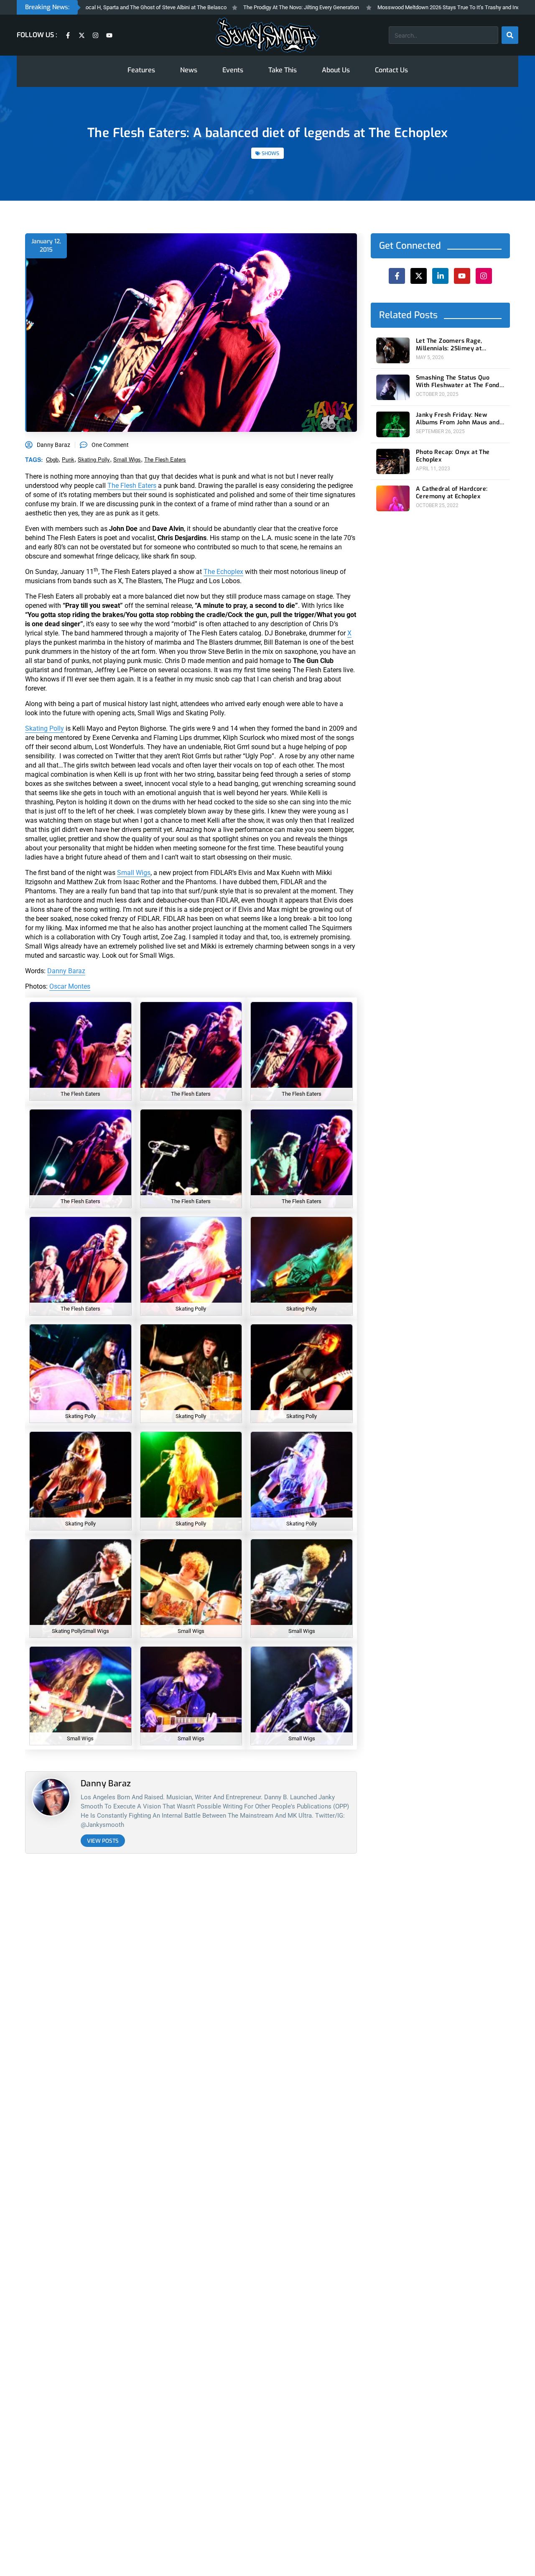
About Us (336, 70)
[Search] (510, 35)
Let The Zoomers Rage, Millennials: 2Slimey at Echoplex (449, 345)
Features (141, 70)
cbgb (52, 459)
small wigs (127, 459)
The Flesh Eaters (165, 459)
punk (68, 459)
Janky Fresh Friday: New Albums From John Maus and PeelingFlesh (458, 419)
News (189, 70)
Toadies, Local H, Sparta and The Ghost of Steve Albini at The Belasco (90, 7)
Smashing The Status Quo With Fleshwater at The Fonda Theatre (459, 382)
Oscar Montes (70, 986)
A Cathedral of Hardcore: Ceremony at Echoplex (452, 493)
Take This (283, 70)
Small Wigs (134, 873)
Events (233, 70)
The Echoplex (223, 572)
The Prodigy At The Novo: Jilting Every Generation (247, 7)
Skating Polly (45, 728)
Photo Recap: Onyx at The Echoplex (453, 456)
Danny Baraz (66, 971)
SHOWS (270, 153)
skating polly (94, 459)
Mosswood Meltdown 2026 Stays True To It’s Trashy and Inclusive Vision (409, 7)
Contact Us (391, 70)
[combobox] (443, 35)
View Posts (103, 1841)
